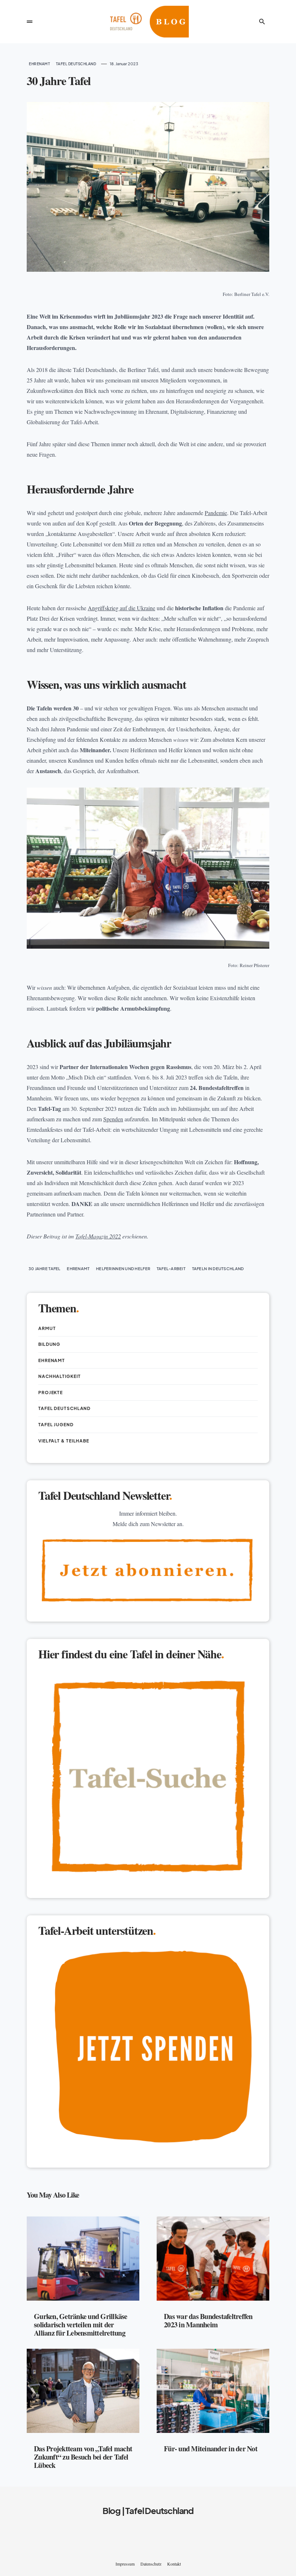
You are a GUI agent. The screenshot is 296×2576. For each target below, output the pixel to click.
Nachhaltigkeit (60, 1376)
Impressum (125, 2564)
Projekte (51, 1393)
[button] (30, 22)
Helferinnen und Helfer (123, 1269)
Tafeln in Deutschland (218, 1269)
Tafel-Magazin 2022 (98, 1236)
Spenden (113, 1119)
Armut (47, 1328)
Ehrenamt (39, 64)
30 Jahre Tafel (45, 1269)
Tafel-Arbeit (171, 1269)
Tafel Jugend (56, 1425)
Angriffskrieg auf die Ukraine (121, 608)
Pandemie (216, 513)
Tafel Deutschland (76, 64)
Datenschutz (151, 2564)
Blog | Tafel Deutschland (148, 2510)
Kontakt (174, 2564)
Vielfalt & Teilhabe (64, 1441)
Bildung (49, 1344)
